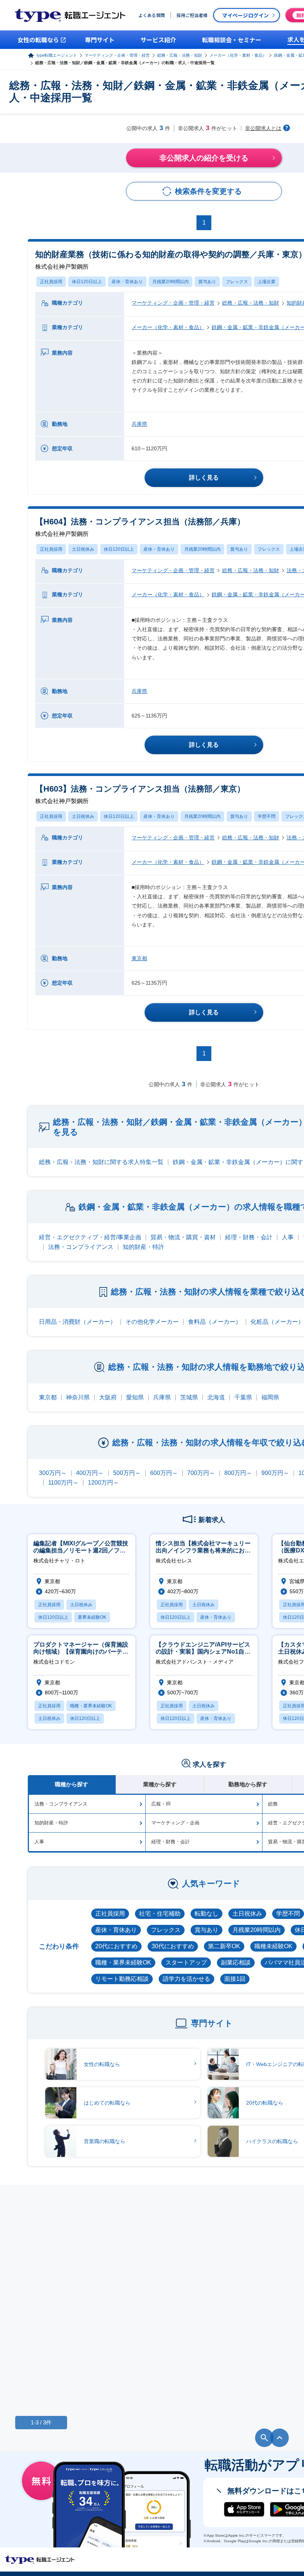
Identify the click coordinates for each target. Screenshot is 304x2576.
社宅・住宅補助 (160, 1914)
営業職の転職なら (105, 2141)
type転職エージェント (57, 55)
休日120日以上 (87, 282)
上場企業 (267, 282)
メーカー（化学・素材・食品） (238, 55)
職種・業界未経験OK (123, 1962)
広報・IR (161, 1804)
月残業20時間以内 (171, 282)
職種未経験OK (273, 1946)
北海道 (216, 1397)
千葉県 (243, 1397)
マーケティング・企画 (175, 1823)
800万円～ (238, 1473)
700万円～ (201, 1473)
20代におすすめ (116, 1946)
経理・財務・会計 (249, 1237)
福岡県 (270, 1397)
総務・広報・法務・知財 (180, 55)
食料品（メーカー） (215, 1322)
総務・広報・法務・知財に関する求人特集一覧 (101, 1162)
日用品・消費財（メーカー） (77, 1322)
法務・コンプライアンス (81, 1247)
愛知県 (135, 1397)
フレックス (237, 282)
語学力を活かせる (186, 1979)
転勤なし (206, 1914)
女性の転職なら (102, 2064)
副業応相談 (236, 1962)
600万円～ (164, 1473)
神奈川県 (78, 1397)
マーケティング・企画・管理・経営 (117, 55)
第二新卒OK (224, 1946)
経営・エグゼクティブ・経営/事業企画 (90, 1237)
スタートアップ (186, 1962)
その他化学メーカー (152, 1322)
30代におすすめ (173, 1946)
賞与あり (207, 282)
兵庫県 (139, 424)
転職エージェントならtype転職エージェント (40, 2560)
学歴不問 (267, 816)
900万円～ (275, 1473)
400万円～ (90, 1473)
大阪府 (108, 1397)
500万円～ (127, 1473)
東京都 (139, 958)
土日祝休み (83, 549)
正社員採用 (51, 282)
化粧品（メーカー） (277, 1322)
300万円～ (53, 1473)
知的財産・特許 (143, 1247)
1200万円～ (103, 1483)
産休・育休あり (127, 282)
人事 (288, 1237)
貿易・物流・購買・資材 (183, 1237)
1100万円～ (63, 1483)
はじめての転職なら (107, 2103)
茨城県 (189, 1397)
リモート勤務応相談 (122, 1979)
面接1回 (235, 1979)
